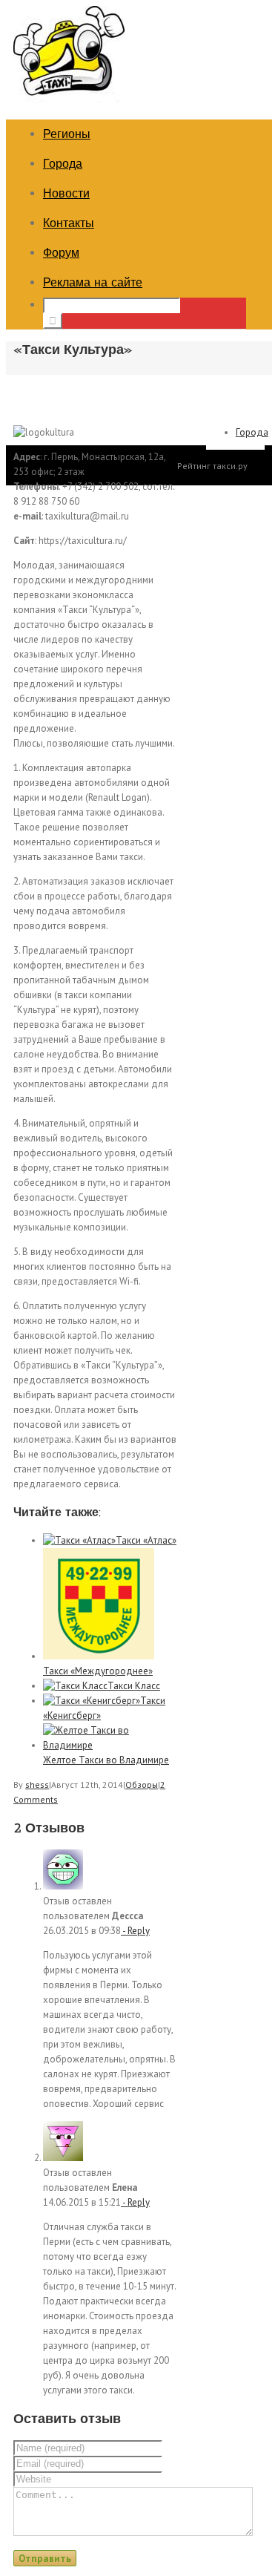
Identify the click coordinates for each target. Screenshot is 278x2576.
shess (37, 1784)
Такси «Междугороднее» (98, 1671)
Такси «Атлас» (146, 1540)
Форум (61, 253)
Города (63, 164)
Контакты (69, 223)
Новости (66, 193)
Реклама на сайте (93, 282)
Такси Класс (134, 1686)
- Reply (135, 1931)
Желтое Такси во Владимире (106, 1760)
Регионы (67, 134)
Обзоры (142, 1784)
